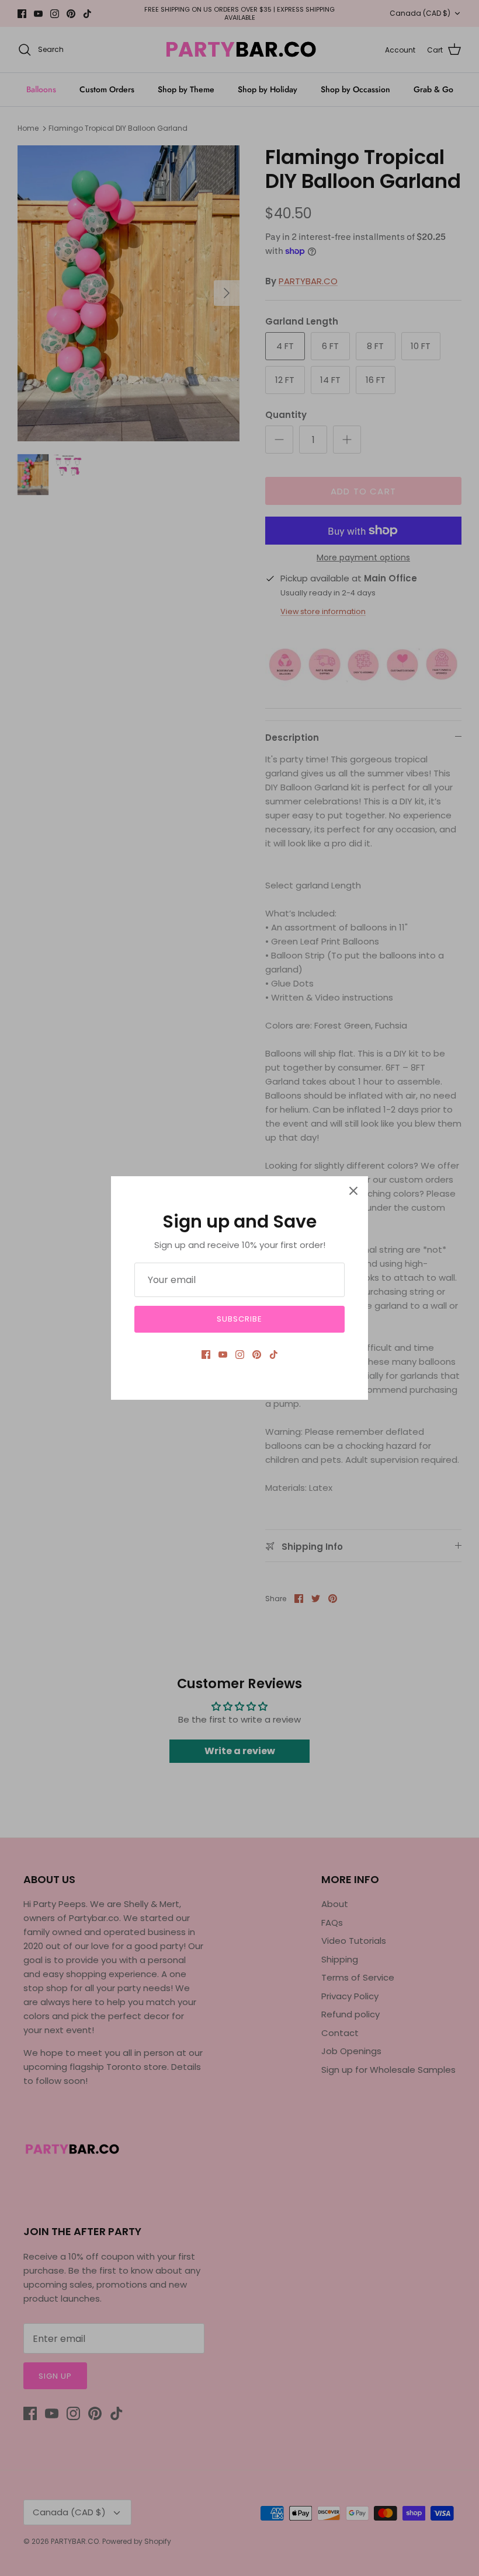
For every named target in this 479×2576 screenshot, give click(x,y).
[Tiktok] (274, 1355)
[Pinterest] (257, 1355)
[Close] (353, 1191)
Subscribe (239, 1319)
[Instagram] (240, 1355)
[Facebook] (206, 1355)
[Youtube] (223, 1355)
